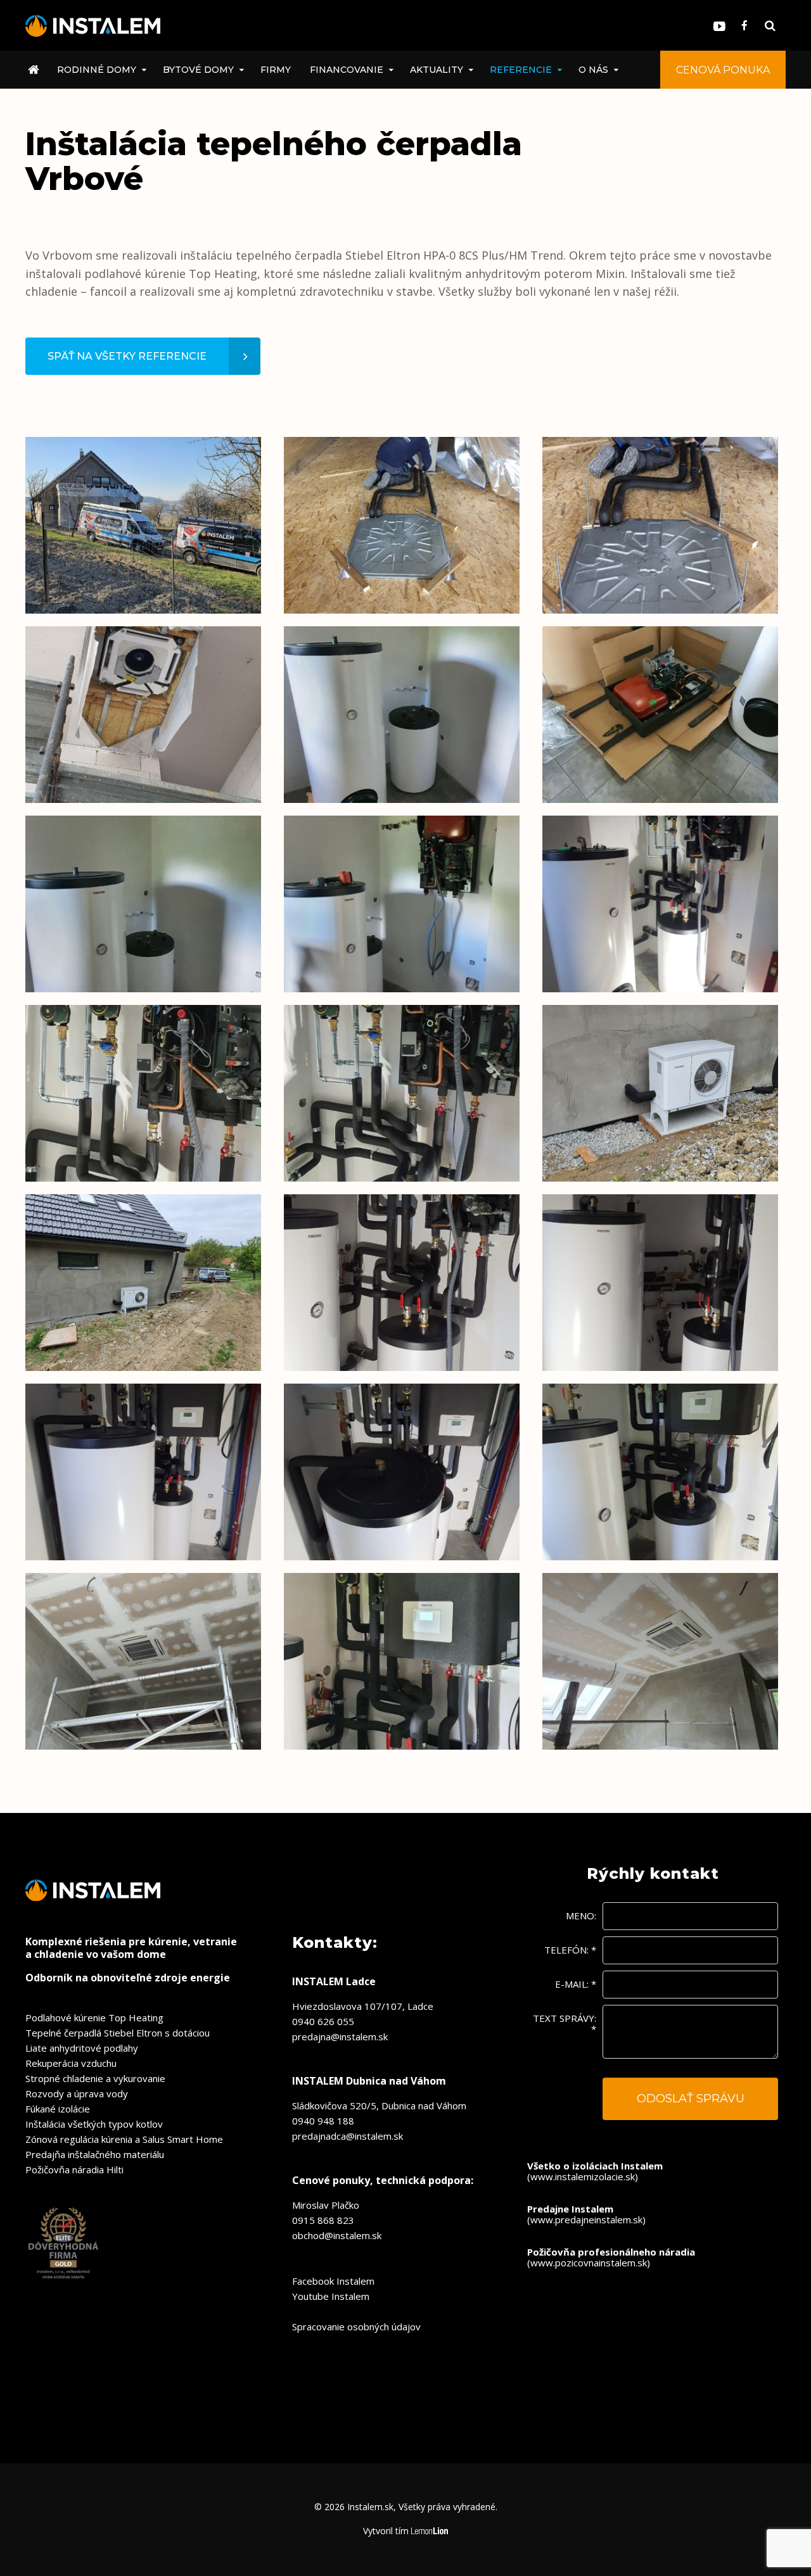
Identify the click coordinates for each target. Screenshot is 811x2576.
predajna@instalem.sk (340, 2036)
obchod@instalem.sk (337, 2235)
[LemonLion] (430, 2531)
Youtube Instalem (331, 2296)
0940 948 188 (323, 2121)
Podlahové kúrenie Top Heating (94, 2017)
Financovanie (347, 70)
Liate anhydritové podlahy (82, 2048)
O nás (593, 70)
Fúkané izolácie (58, 2109)
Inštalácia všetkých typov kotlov (94, 2124)
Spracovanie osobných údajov (356, 2327)
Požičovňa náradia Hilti (74, 2169)
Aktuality (437, 70)
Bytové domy (198, 70)
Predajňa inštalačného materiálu (95, 2154)
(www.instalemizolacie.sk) (595, 2171)
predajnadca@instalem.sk (348, 2136)
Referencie (521, 70)
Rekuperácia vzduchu (71, 2063)
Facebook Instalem (333, 2281)
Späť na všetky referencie (127, 356)
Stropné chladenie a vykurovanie (95, 2078)
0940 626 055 (323, 2021)
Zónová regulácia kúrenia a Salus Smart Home (124, 2139)
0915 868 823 (323, 2220)
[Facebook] (744, 26)
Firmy (276, 70)
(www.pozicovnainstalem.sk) (611, 2257)
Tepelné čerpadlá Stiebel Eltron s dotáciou (118, 2033)
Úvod (36, 70)
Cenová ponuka (723, 70)
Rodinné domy (97, 70)
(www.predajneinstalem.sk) (586, 2214)
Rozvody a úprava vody (77, 2093)
